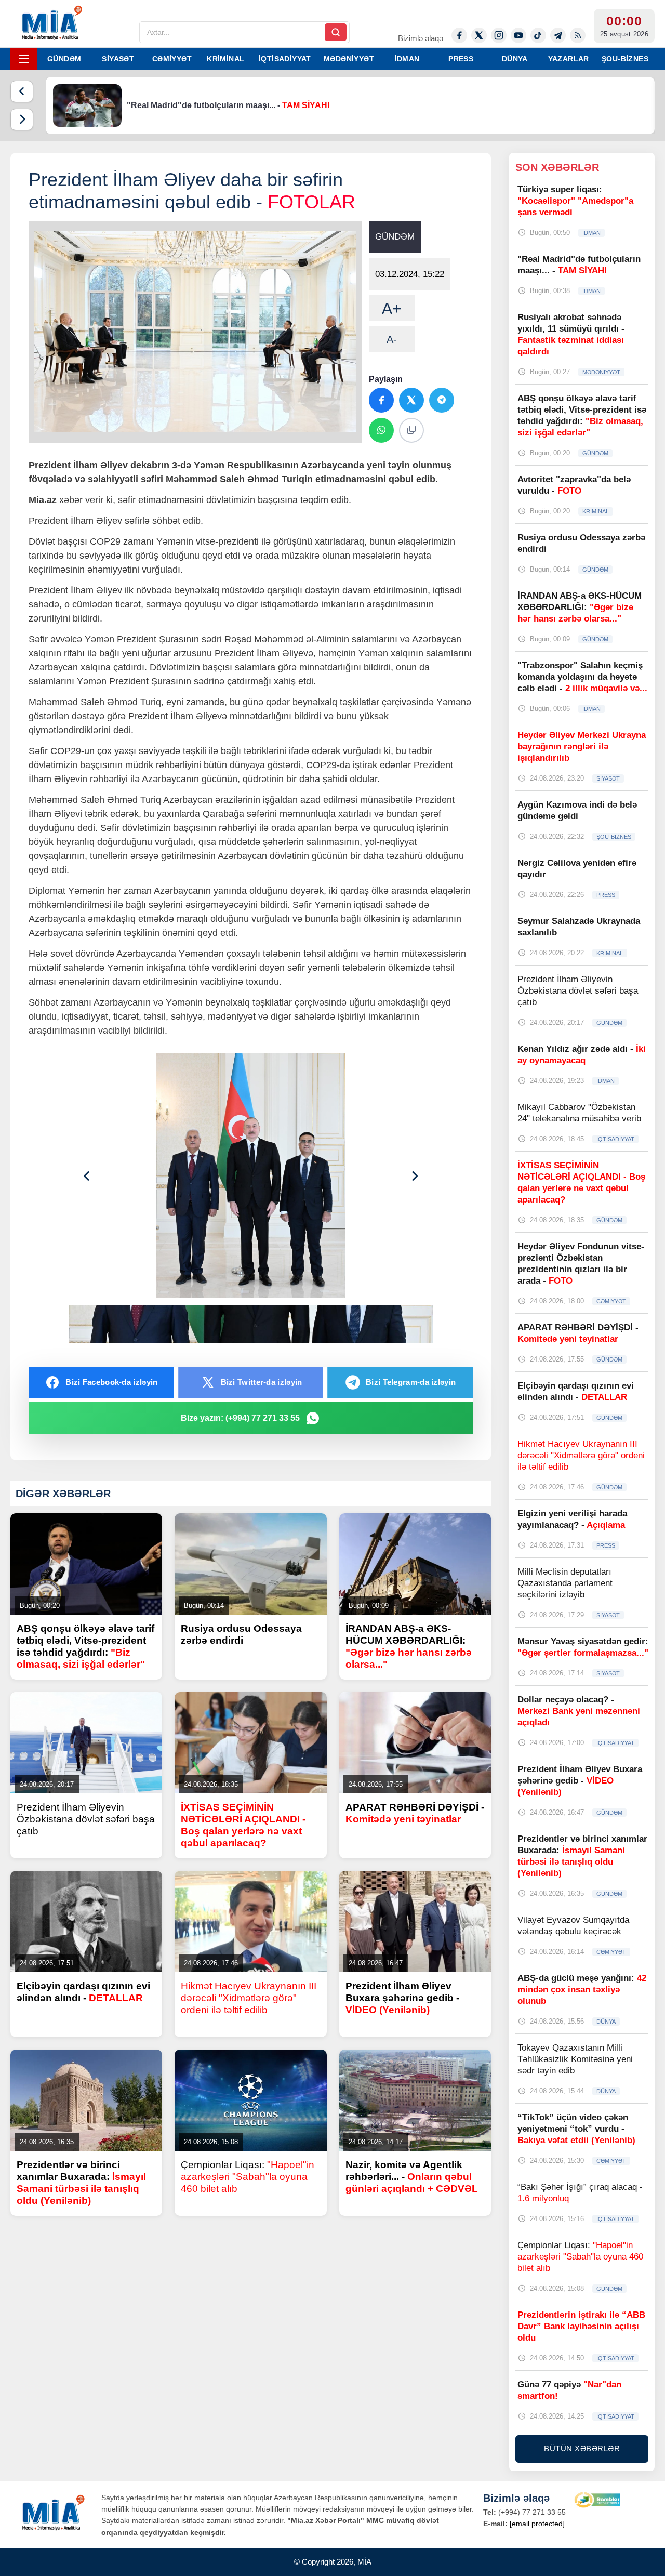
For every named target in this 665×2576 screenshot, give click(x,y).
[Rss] (578, 35)
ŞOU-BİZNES (625, 59)
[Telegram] (558, 35)
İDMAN (407, 59)
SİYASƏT (118, 59)
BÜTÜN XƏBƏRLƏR (582, 2448)
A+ (392, 308)
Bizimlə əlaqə (421, 38)
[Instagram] (499, 35)
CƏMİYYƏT (172, 59)
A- (392, 339)
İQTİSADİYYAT (285, 59)
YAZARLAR (569, 59)
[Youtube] (518, 35)
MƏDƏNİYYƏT (349, 59)
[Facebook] (459, 35)
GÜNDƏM (64, 59)
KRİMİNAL (225, 59)
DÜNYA (515, 59)
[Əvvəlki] (22, 91)
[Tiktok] (538, 35)
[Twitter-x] (479, 35)
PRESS (461, 59)
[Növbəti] (22, 120)
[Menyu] (24, 59)
